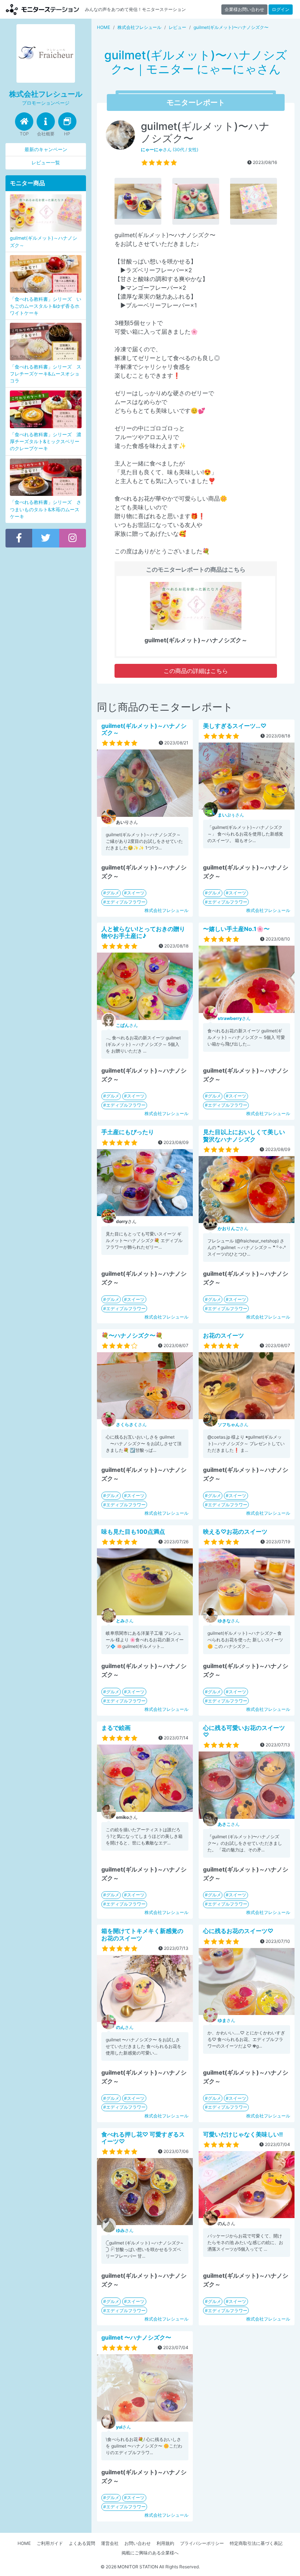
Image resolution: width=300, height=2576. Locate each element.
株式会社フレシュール (166, 910)
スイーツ (136, 893)
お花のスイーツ (224, 1335)
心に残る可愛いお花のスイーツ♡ (244, 1731)
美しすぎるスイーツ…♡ (235, 726)
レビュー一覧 (46, 163)
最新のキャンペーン (46, 149)
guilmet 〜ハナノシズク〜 (136, 2337)
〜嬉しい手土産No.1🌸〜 (236, 929)
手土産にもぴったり (128, 1132)
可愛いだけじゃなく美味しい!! (243, 2134)
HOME (24, 2543)
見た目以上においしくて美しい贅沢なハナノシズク (244, 1135)
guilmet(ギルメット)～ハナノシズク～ (144, 729)
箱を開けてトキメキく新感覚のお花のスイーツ (142, 1934)
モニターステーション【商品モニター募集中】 (42, 9)
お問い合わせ (138, 2543)
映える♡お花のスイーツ (235, 1532)
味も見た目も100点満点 (133, 1532)
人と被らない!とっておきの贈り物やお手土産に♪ (143, 932)
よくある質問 (82, 2543)
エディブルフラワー (126, 902)
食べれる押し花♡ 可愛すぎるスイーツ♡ (143, 2138)
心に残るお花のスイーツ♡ (238, 1931)
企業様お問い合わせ (244, 9)
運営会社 (110, 2543)
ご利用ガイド (50, 2543)
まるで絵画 (116, 1728)
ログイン (281, 9)
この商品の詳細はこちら (196, 671)
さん (231, 815)
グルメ (113, 893)
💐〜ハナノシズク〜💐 (132, 1335)
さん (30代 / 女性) (170, 149)
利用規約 (165, 2543)
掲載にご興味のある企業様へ (150, 2553)
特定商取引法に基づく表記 (256, 2543)
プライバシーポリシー (202, 2543)
